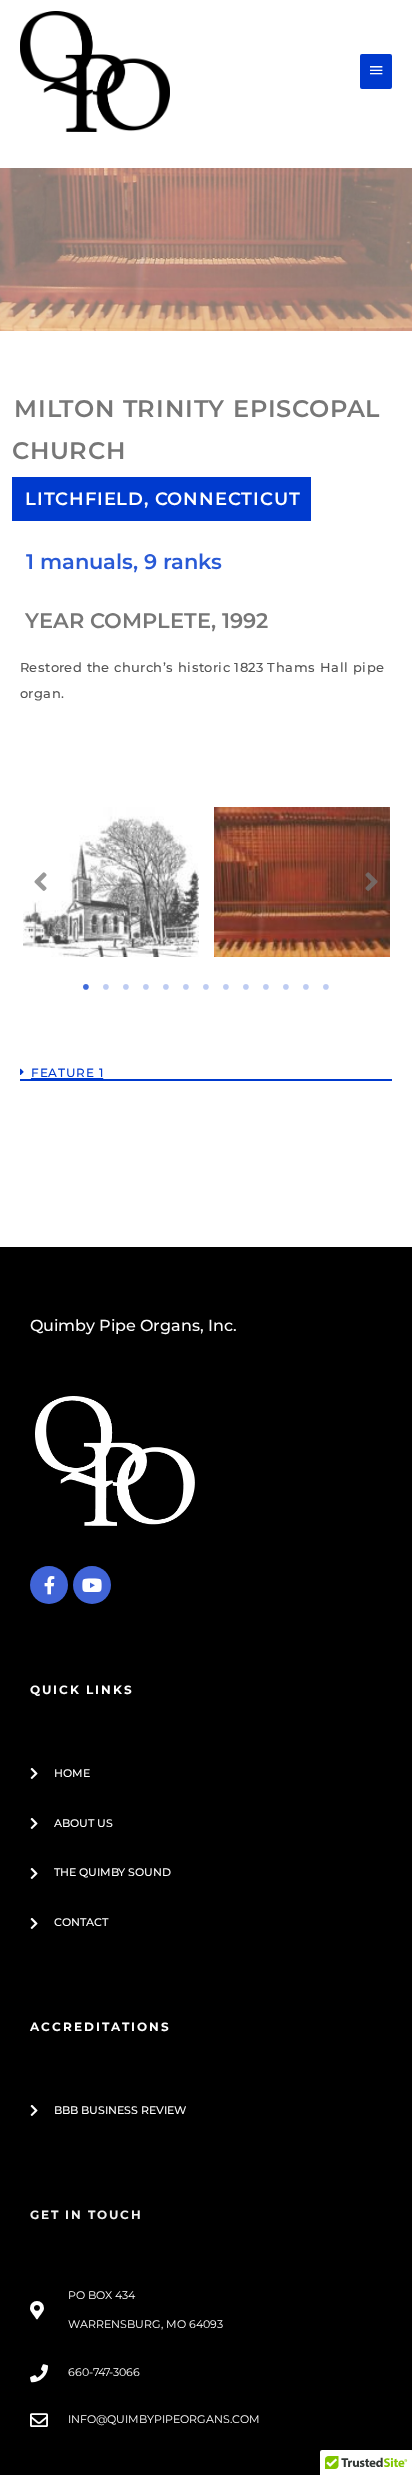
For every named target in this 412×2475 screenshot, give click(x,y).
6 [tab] (186, 987)
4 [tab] (146, 987)
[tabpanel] (111, 895)
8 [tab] (226, 987)
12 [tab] (306, 987)
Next (372, 882)
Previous (41, 882)
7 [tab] (206, 987)
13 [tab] (326, 987)
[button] (206, 1054)
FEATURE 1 (67, 1072)
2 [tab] (106, 987)
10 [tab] (266, 987)
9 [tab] (246, 987)
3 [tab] (126, 987)
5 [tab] (166, 987)
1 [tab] (86, 987)
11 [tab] (286, 987)
